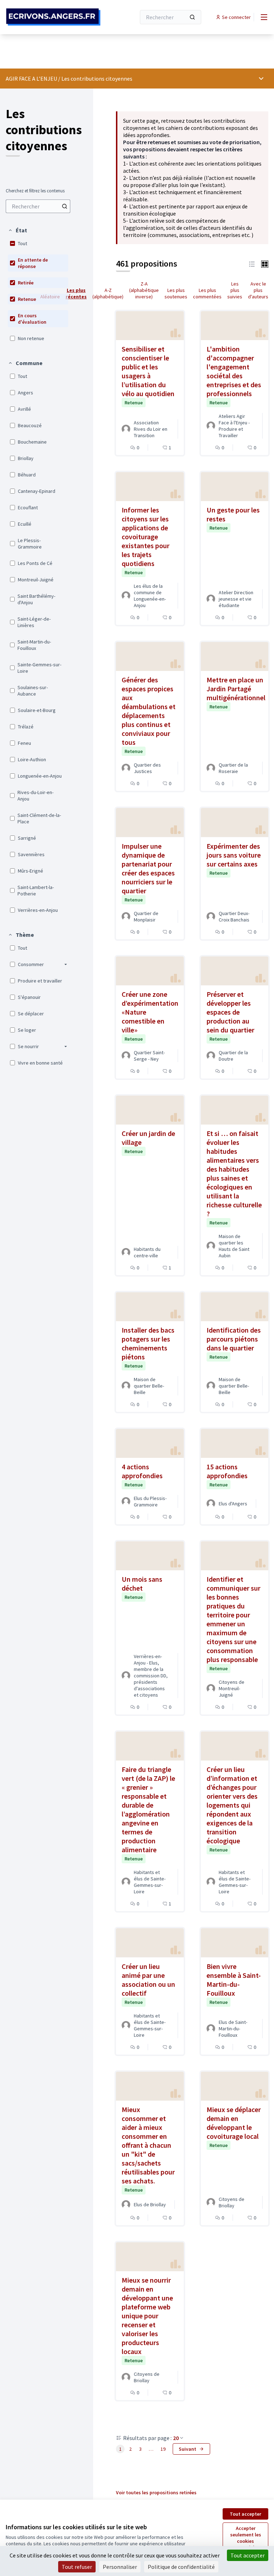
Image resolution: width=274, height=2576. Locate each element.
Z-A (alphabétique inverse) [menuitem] (144, 290)
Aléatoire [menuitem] (50, 297)
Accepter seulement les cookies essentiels (246, 2538)
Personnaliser (120, 2567)
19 (163, 2449)
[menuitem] (38, 206)
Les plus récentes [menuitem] (76, 293)
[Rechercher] (192, 17)
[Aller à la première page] (53, 17)
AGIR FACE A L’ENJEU (31, 79)
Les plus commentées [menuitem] (207, 293)
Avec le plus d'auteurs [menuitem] (258, 290)
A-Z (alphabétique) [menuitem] (108, 293)
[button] (17, 230)
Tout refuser (77, 2567)
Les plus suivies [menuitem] (235, 290)
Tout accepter (245, 2514)
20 (176, 2438)
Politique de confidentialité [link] (181, 2567)
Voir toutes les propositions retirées (156, 2492)
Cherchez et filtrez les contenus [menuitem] (35, 191)
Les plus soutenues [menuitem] (176, 293)
